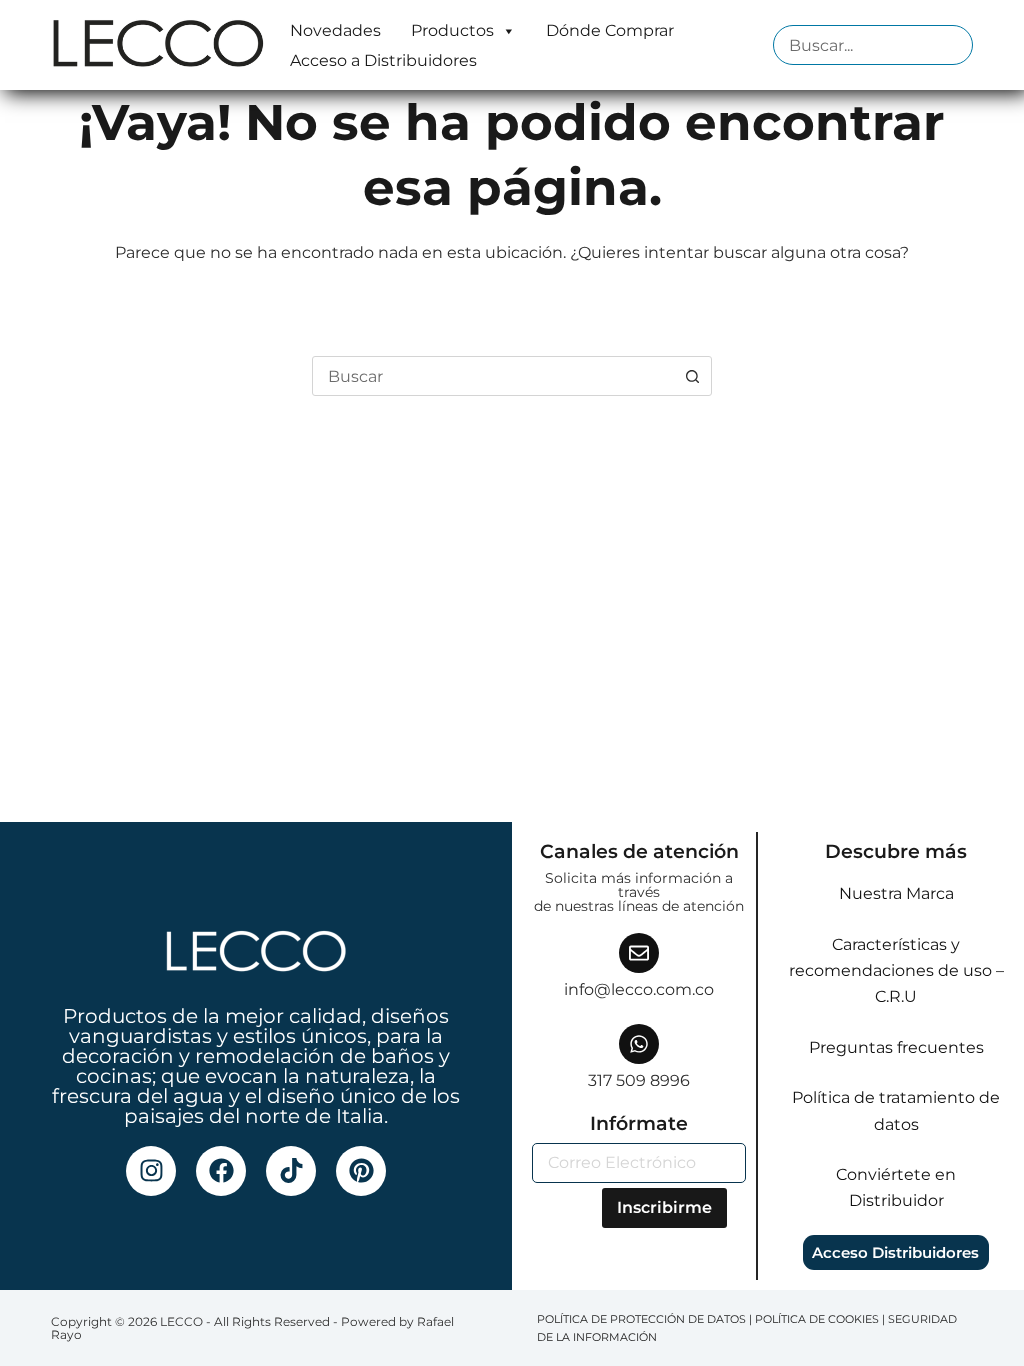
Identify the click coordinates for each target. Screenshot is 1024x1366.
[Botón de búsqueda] (692, 376)
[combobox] (493, 376)
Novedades (335, 30)
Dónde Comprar (610, 30)
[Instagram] (151, 1171)
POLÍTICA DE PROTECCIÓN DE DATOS (641, 1319)
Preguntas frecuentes (896, 1047)
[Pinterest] (361, 1171)
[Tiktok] (291, 1171)
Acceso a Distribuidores (383, 60)
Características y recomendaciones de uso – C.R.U (896, 971)
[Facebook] (221, 1171)
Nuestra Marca (896, 893)
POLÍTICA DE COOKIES (817, 1319)
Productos (452, 30)
